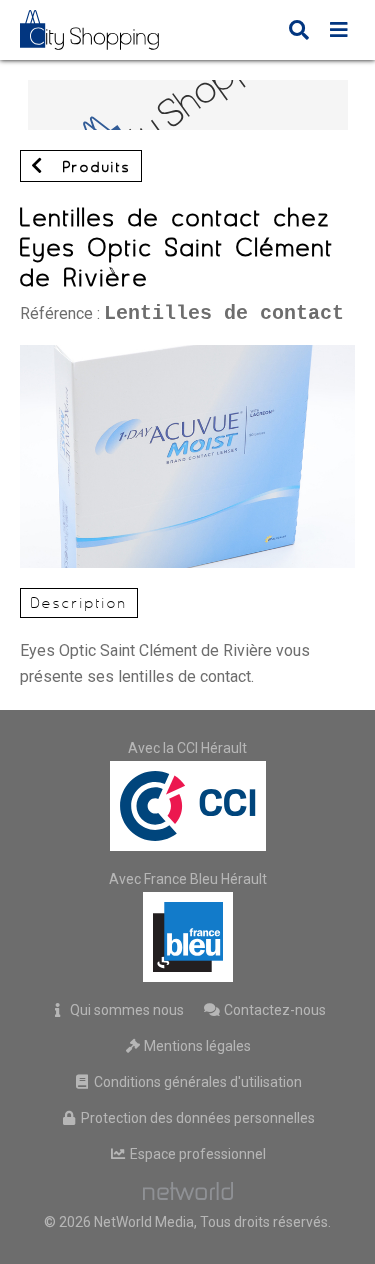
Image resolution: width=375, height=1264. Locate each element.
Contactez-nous (273, 1010)
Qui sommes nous (125, 1010)
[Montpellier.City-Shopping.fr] (104, 30)
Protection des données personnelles (196, 1118)
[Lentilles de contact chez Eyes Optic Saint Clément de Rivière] (187, 354)
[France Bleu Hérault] (188, 937)
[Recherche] (299, 32)
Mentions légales (196, 1046)
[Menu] (339, 32)
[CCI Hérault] (188, 806)
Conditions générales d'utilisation (196, 1082)
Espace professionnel (196, 1154)
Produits (93, 167)
